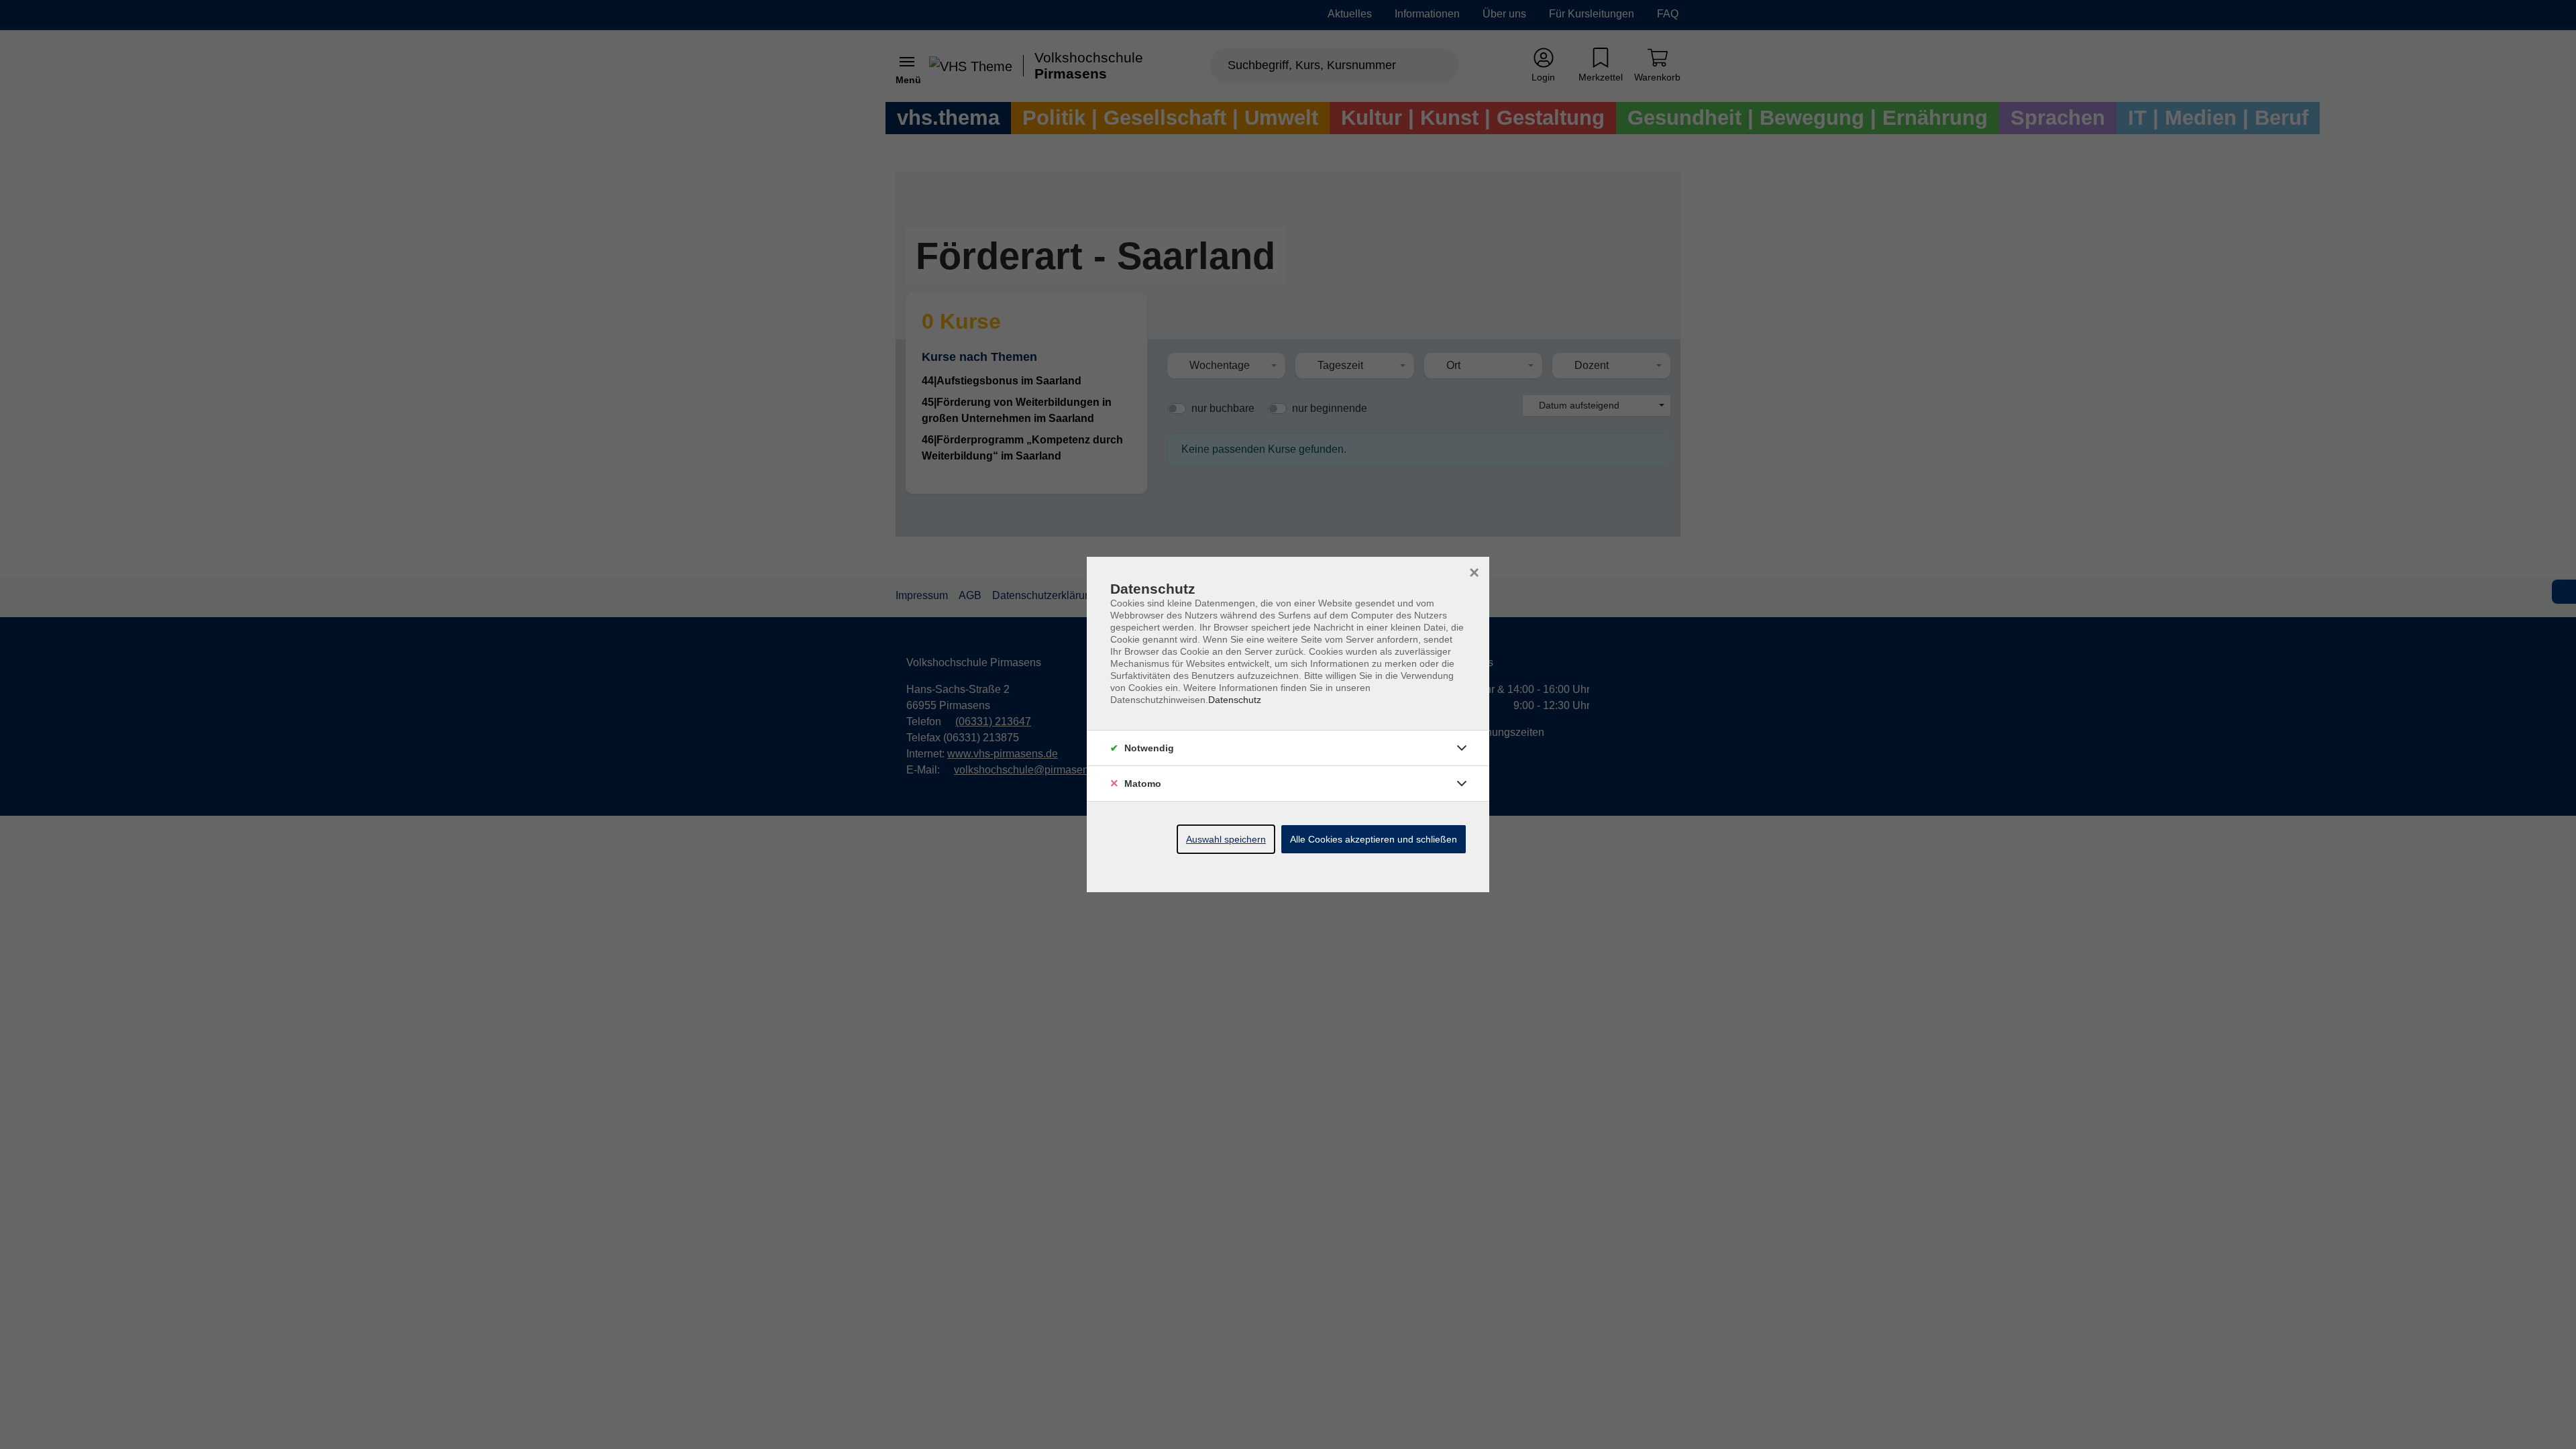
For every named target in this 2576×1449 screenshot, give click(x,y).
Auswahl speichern (1226, 839)
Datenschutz (1235, 700)
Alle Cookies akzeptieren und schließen (1374, 839)
